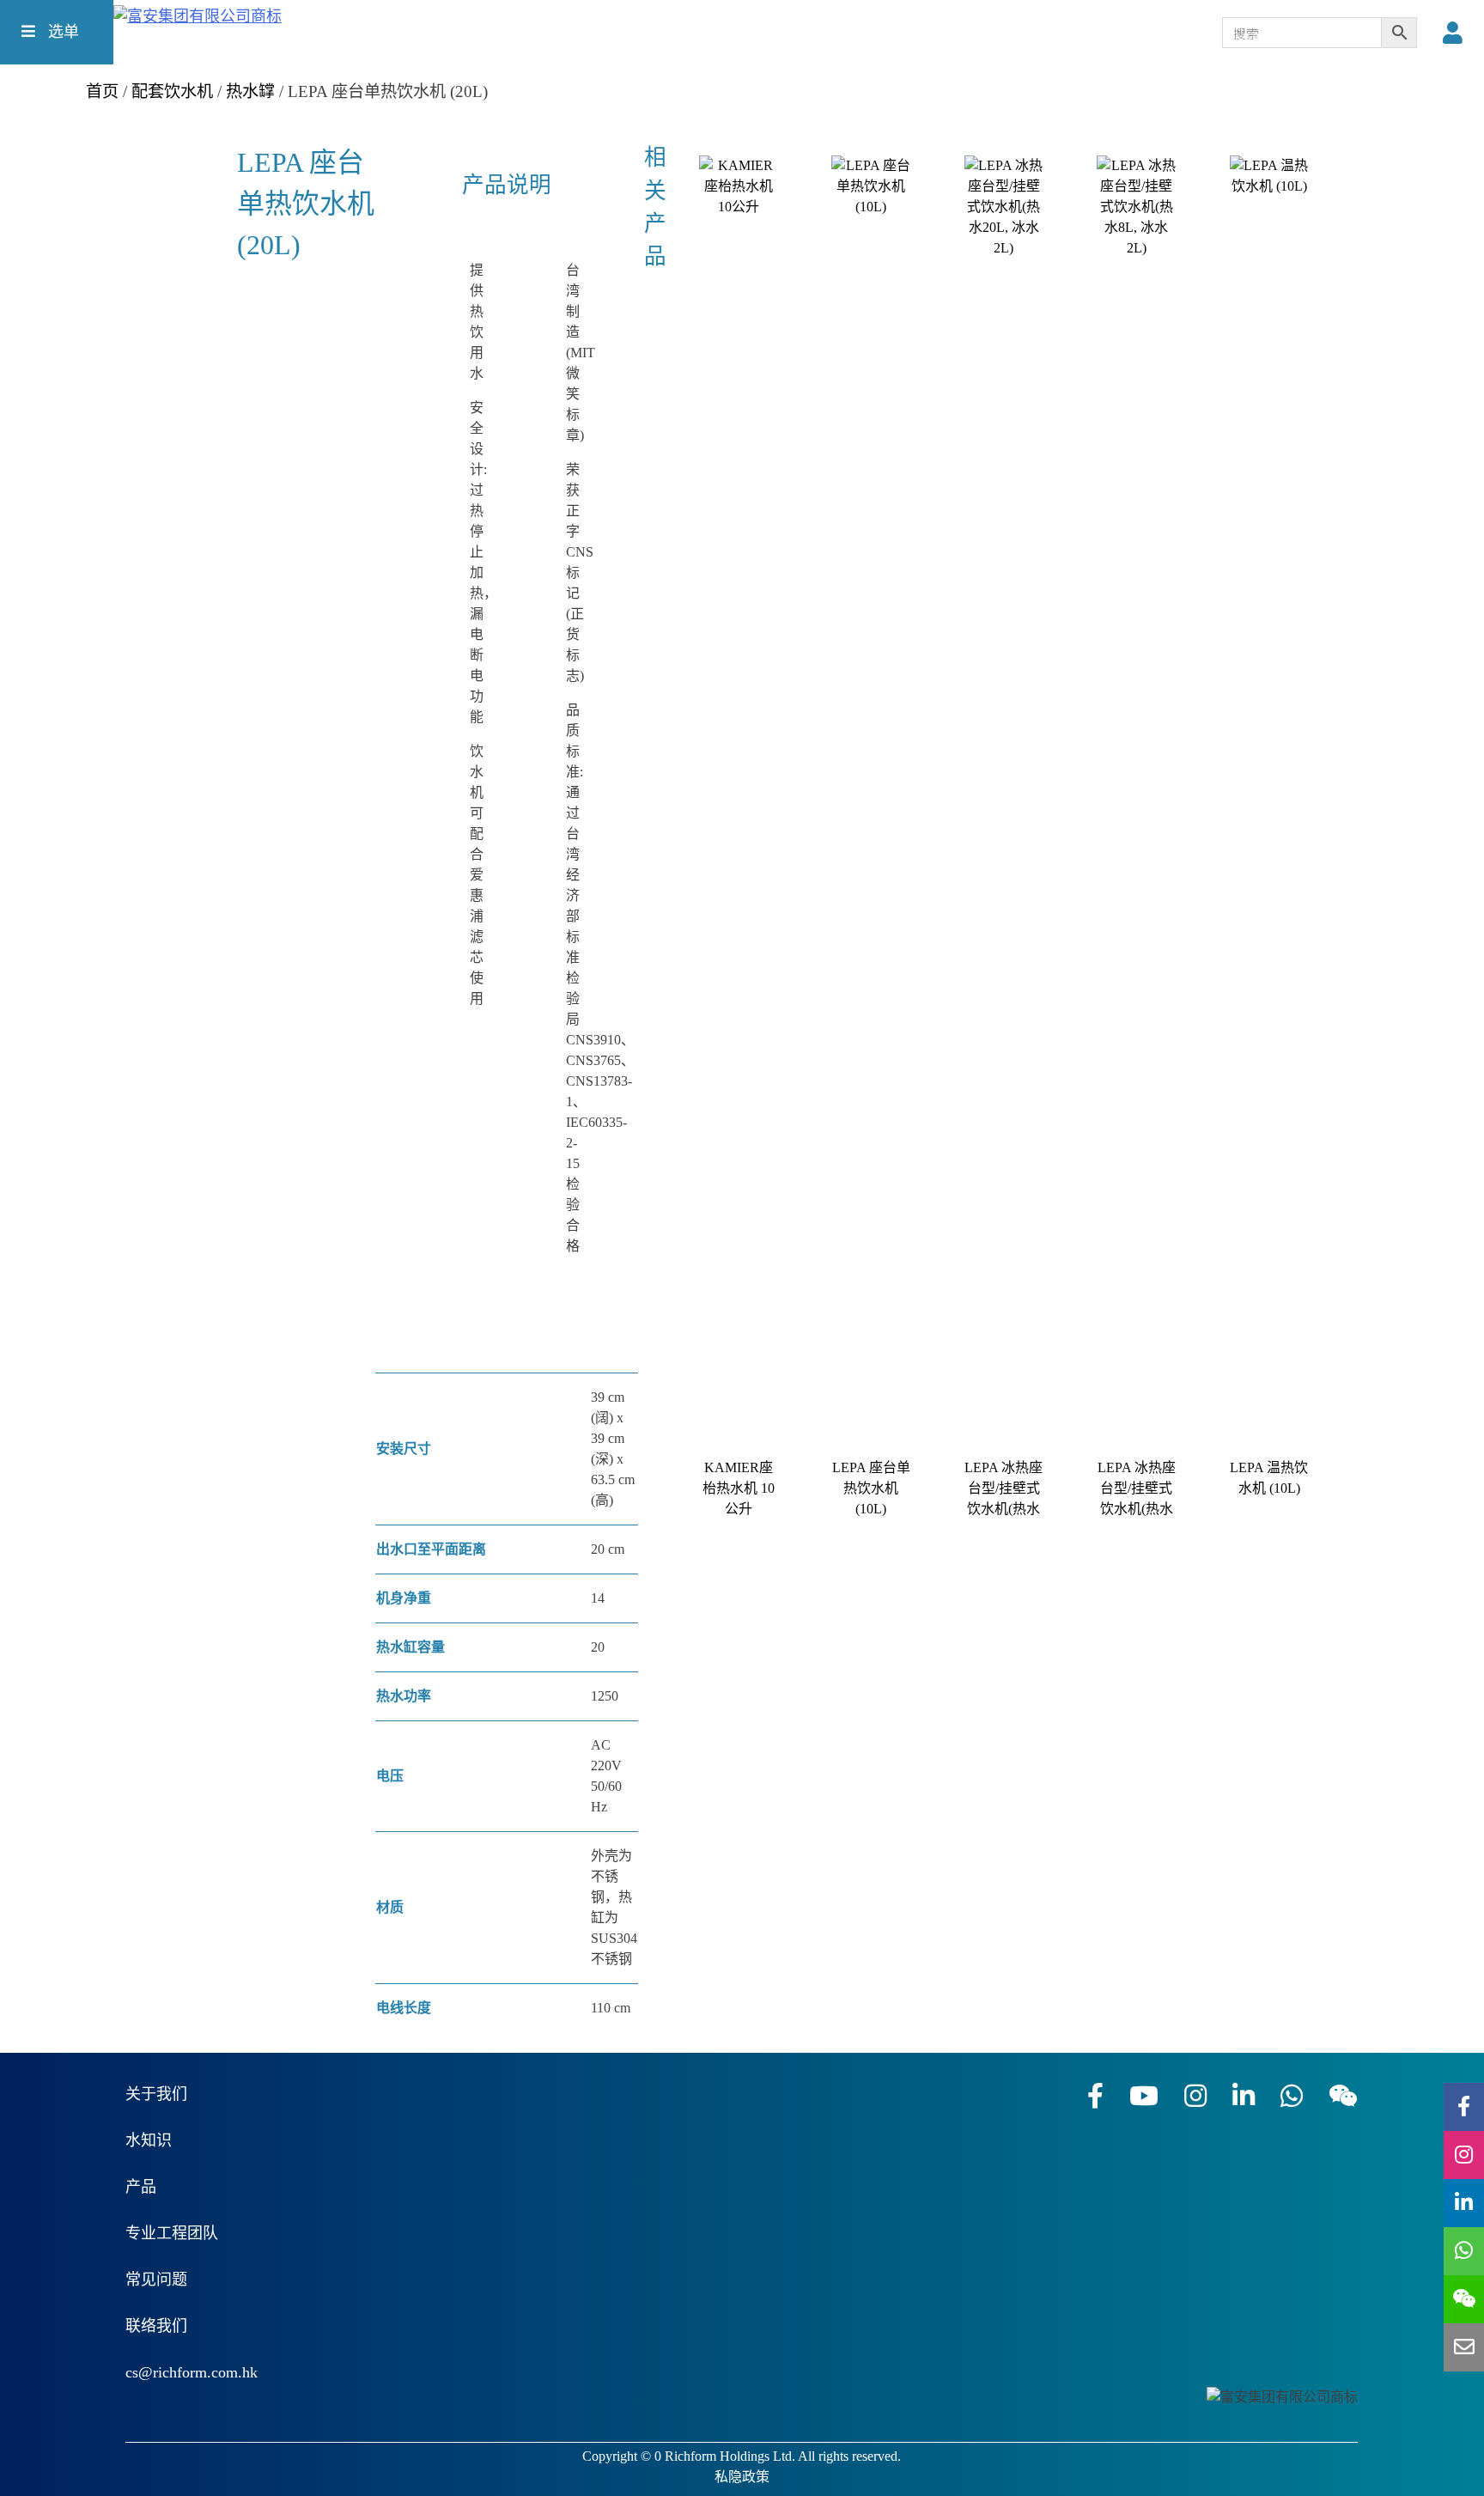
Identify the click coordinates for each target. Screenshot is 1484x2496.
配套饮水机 (172, 91)
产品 (141, 2187)
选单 (61, 32)
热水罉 (250, 91)
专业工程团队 (172, 2233)
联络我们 (156, 2326)
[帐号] (1457, 34)
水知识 (149, 2140)
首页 (102, 91)
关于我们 (156, 2094)
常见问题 (156, 2280)
